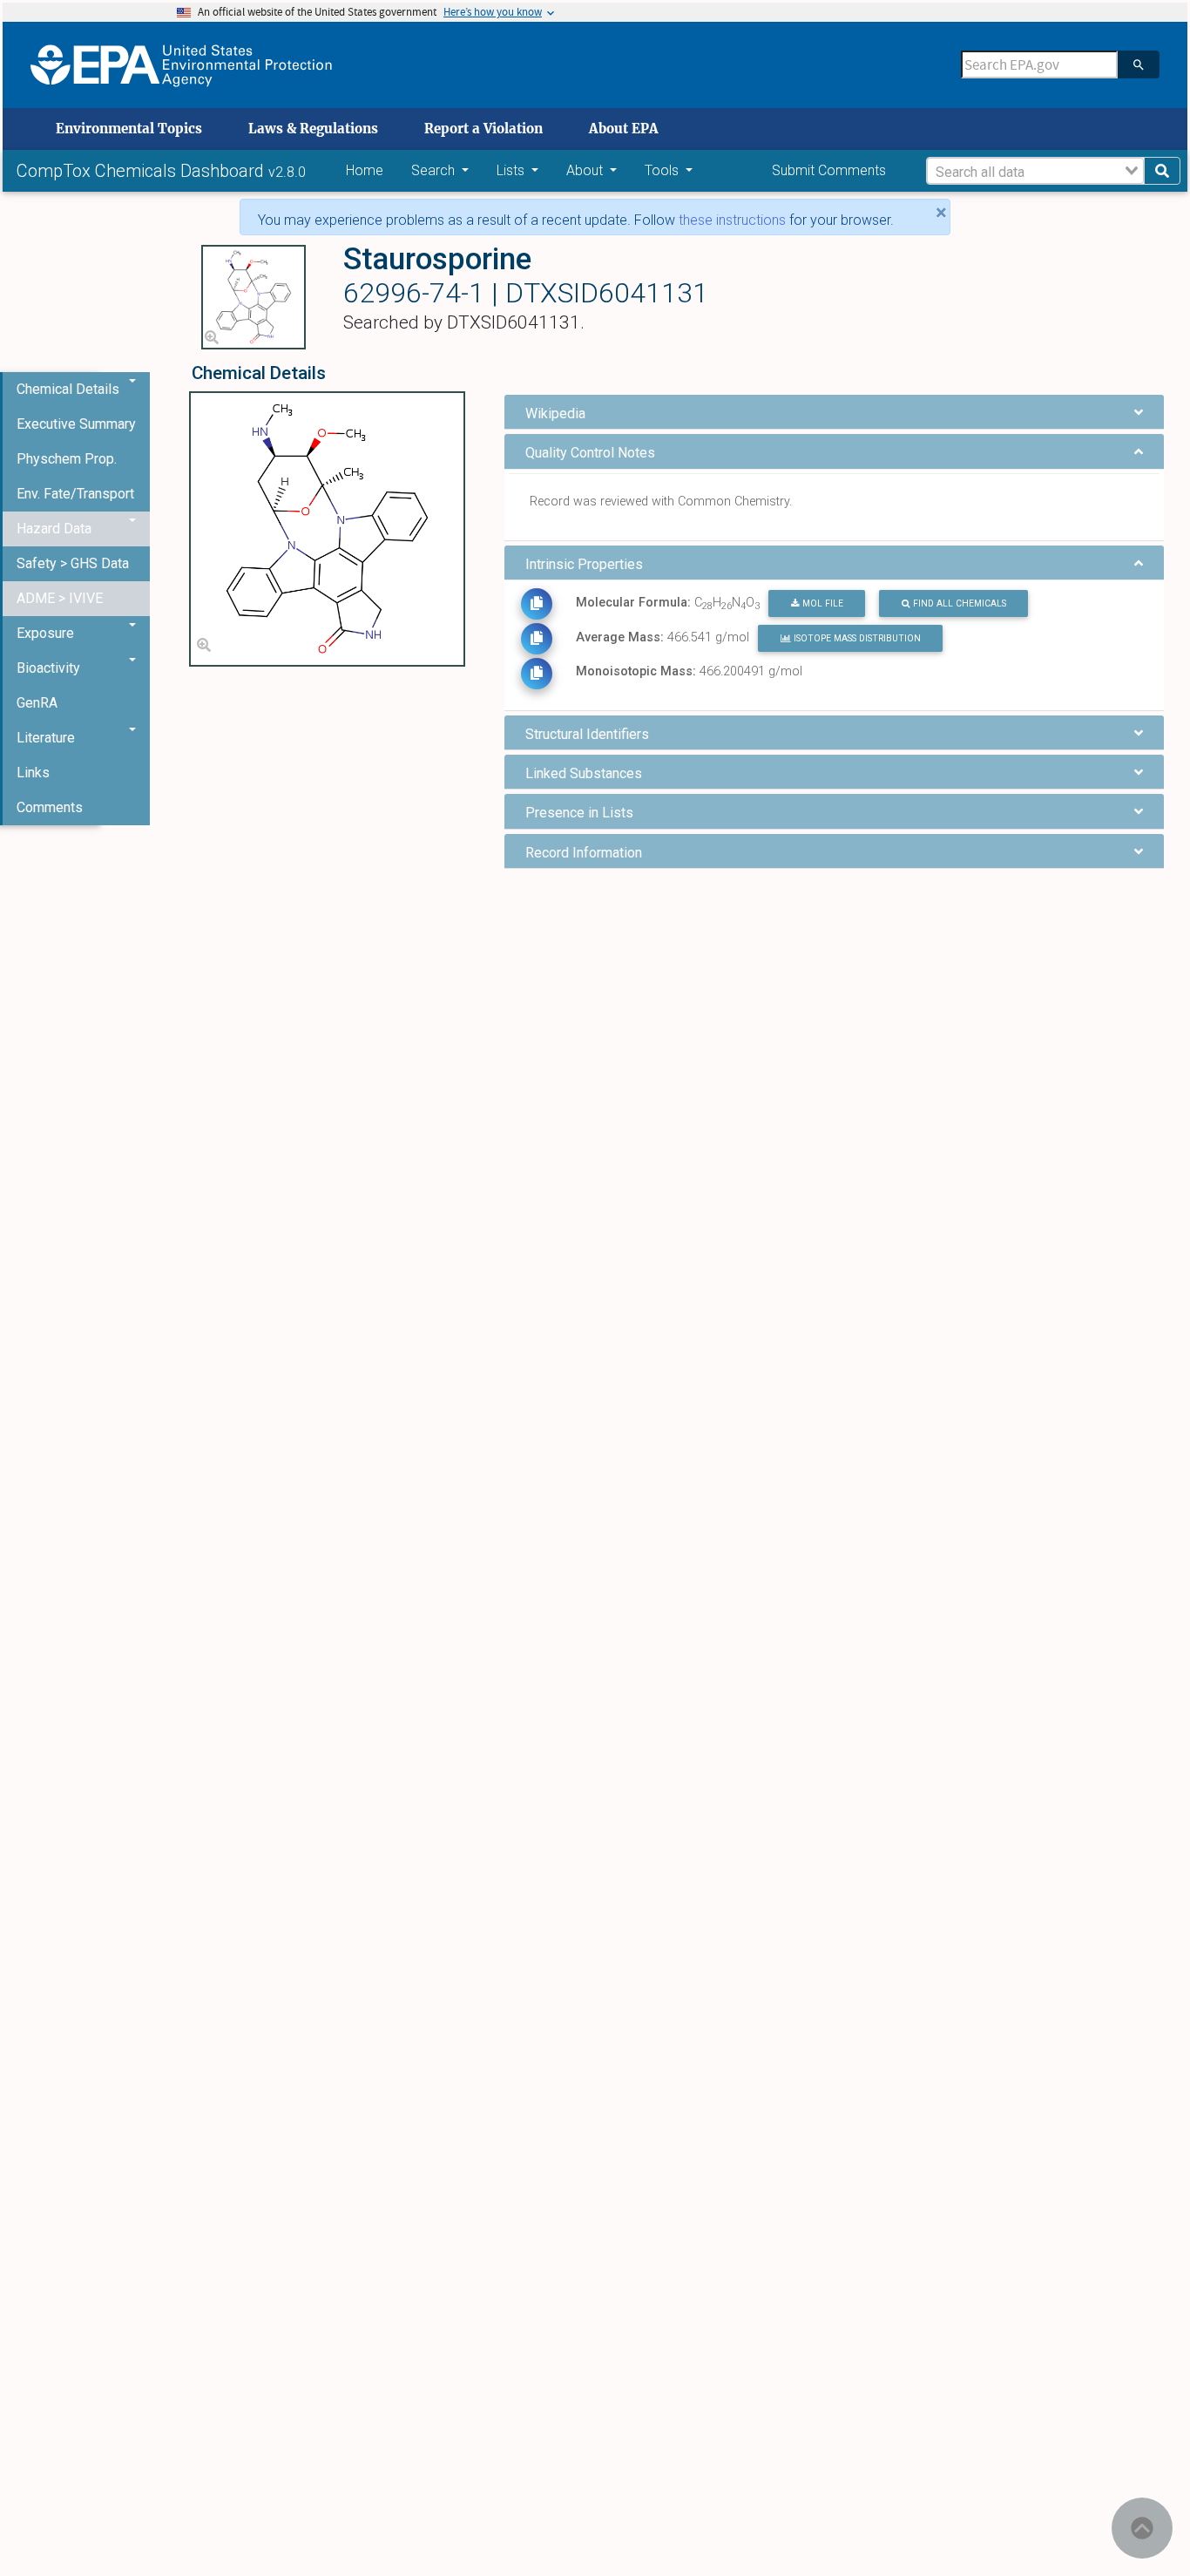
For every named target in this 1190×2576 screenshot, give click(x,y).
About (586, 170)
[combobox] (1035, 171)
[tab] (834, 412)
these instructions (732, 220)
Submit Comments (829, 170)
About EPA (624, 129)
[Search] (1139, 64)
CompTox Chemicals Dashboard (142, 171)
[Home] (181, 65)
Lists (512, 170)
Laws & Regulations (313, 129)
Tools (663, 170)
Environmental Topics (129, 129)
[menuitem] (76, 424)
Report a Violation (483, 129)
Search (435, 170)
